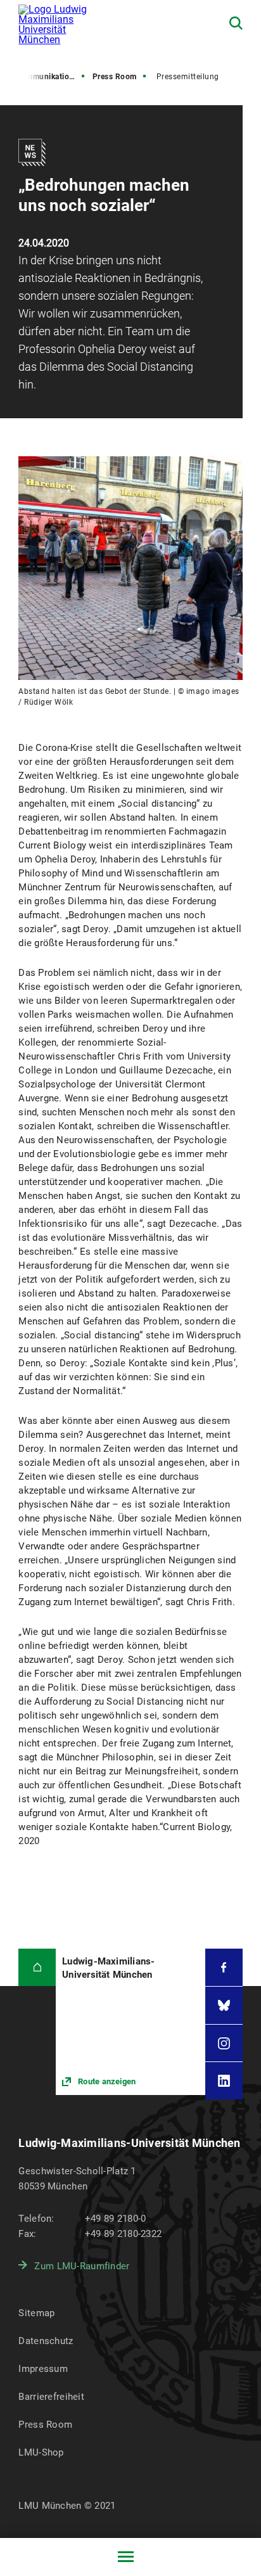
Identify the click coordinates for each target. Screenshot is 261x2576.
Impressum (43, 2369)
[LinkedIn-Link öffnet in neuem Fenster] (224, 2081)
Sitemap (36, 2313)
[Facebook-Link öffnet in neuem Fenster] (224, 1967)
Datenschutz (46, 2341)
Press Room (115, 77)
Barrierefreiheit (51, 2397)
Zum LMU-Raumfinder (82, 2266)
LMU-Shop (41, 2452)
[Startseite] (37, 1967)
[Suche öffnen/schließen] (236, 23)
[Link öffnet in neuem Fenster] (130, 2022)
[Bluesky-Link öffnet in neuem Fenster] (224, 2005)
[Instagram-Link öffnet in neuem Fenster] (224, 2043)
